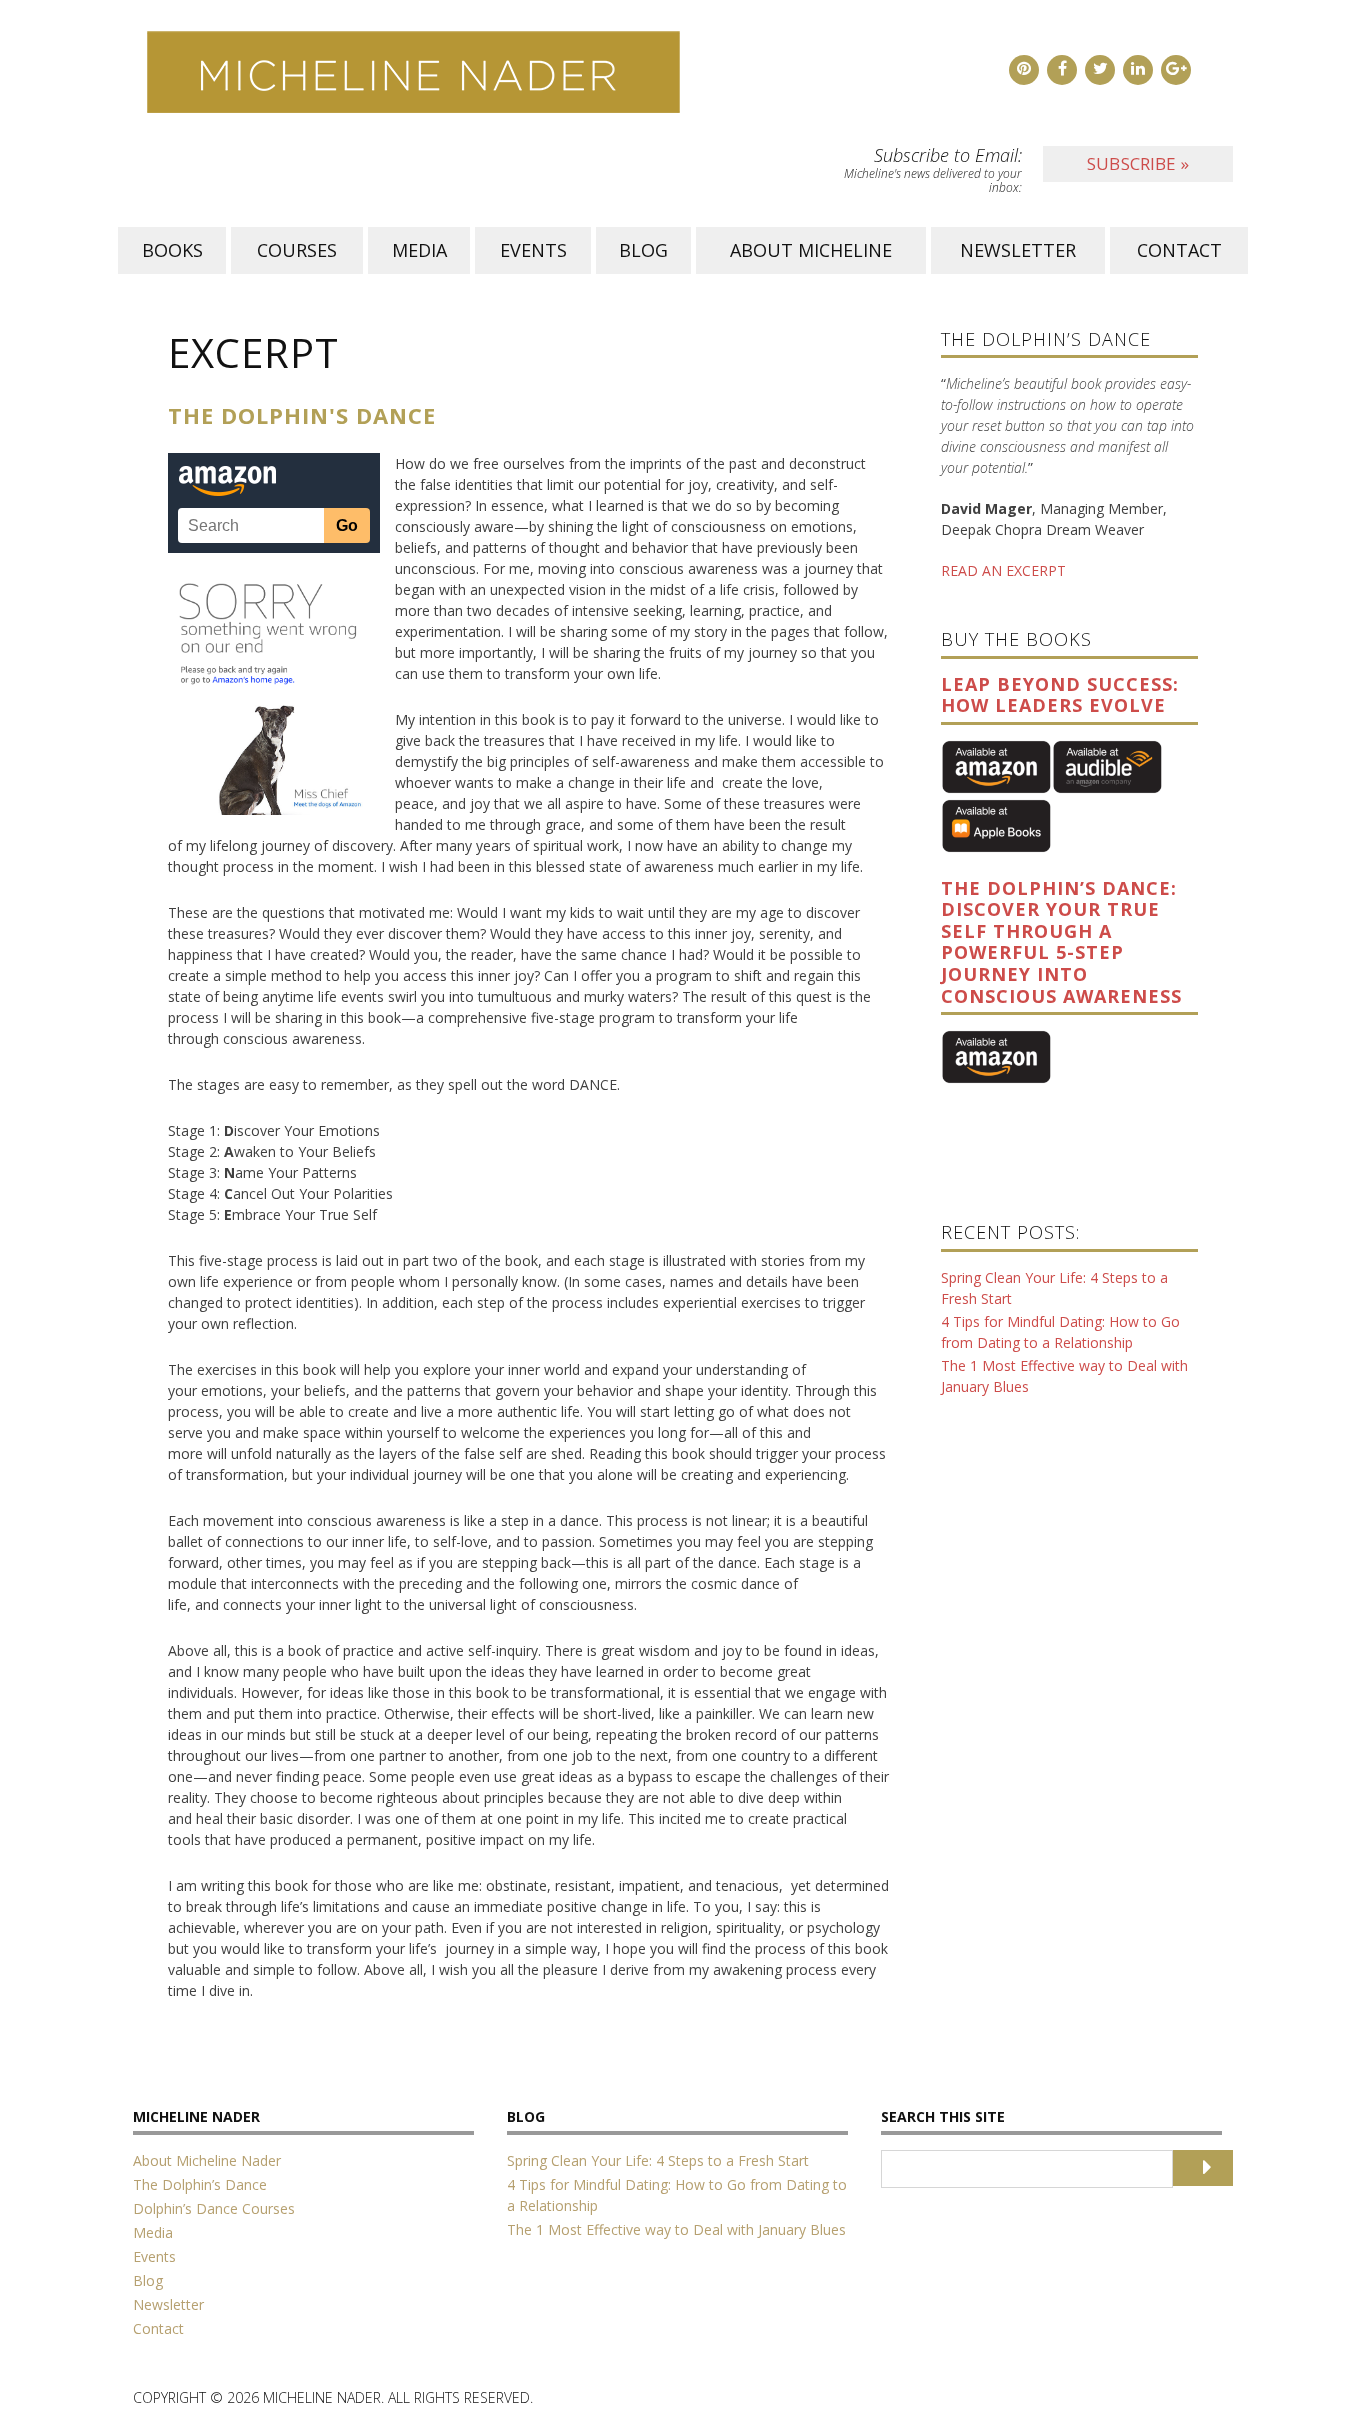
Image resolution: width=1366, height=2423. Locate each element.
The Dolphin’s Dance (200, 2184)
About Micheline (811, 250)
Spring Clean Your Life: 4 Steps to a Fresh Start (658, 2160)
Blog (643, 250)
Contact (1179, 250)
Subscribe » (1138, 163)
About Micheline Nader (207, 2160)
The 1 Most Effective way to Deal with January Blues (676, 2229)
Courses (297, 250)
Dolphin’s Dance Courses (214, 2208)
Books (172, 250)
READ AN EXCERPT (1003, 570)
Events (533, 250)
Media (419, 250)
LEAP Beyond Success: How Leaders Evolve (1060, 695)
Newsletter (1018, 250)
